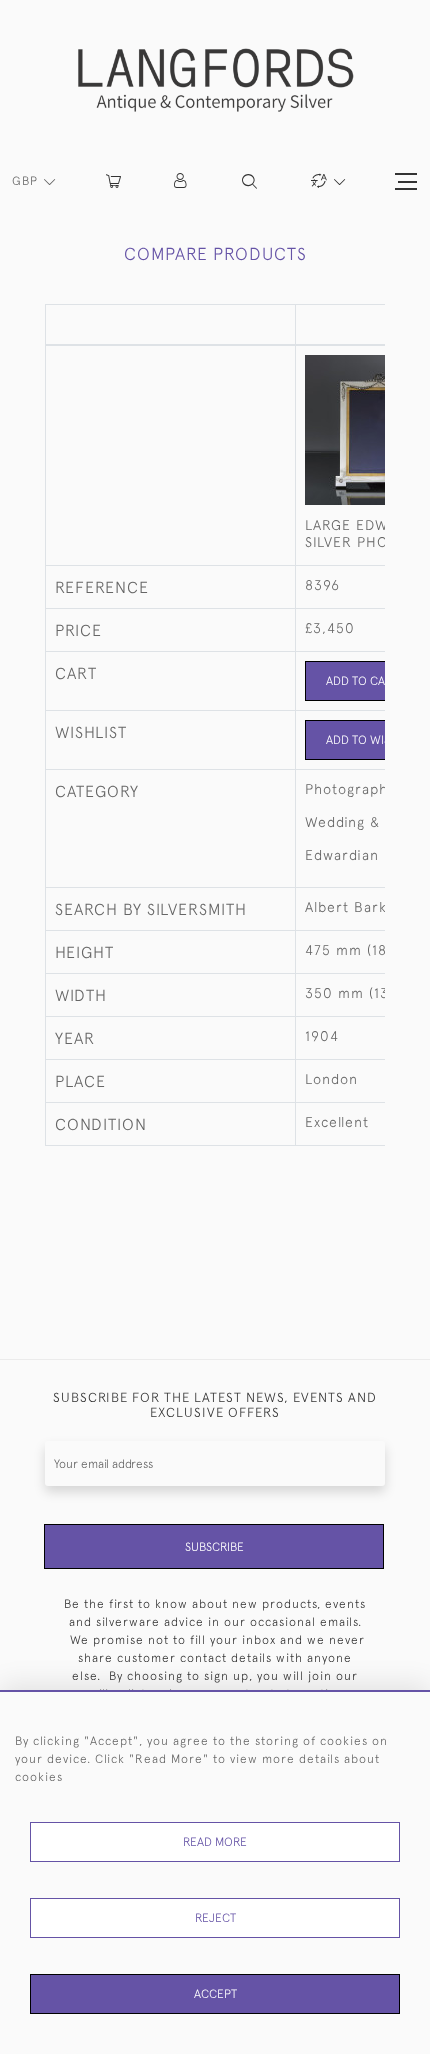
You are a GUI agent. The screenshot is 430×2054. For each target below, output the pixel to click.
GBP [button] (27, 181)
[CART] (113, 181)
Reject (215, 1918)
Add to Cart (362, 681)
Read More (215, 1842)
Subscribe (214, 1547)
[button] (181, 181)
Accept (215, 1994)
